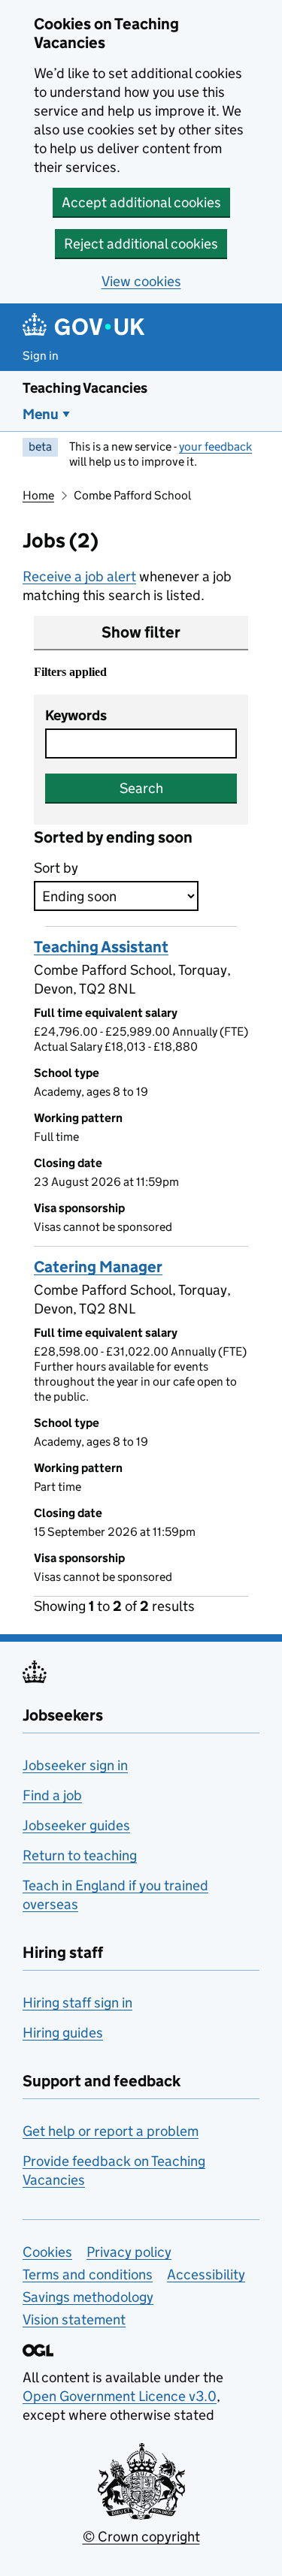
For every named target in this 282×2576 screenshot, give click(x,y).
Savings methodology (88, 2297)
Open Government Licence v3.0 (120, 2396)
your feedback (215, 446)
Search (141, 788)
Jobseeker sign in (75, 1765)
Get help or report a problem (111, 2131)
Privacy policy (129, 2252)
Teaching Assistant (101, 947)
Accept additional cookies (141, 202)
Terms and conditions (88, 2274)
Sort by (56, 868)
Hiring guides (63, 2033)
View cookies (141, 281)
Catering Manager (98, 1267)
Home (38, 495)
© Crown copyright (141, 2537)
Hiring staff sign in (77, 2003)
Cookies (47, 2252)
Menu (41, 414)
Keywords (76, 715)
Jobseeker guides (76, 1825)
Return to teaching (80, 1855)
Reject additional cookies (141, 244)
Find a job (52, 1795)
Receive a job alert (79, 576)
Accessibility (206, 2274)
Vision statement (74, 2320)
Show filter (141, 632)
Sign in (41, 356)
